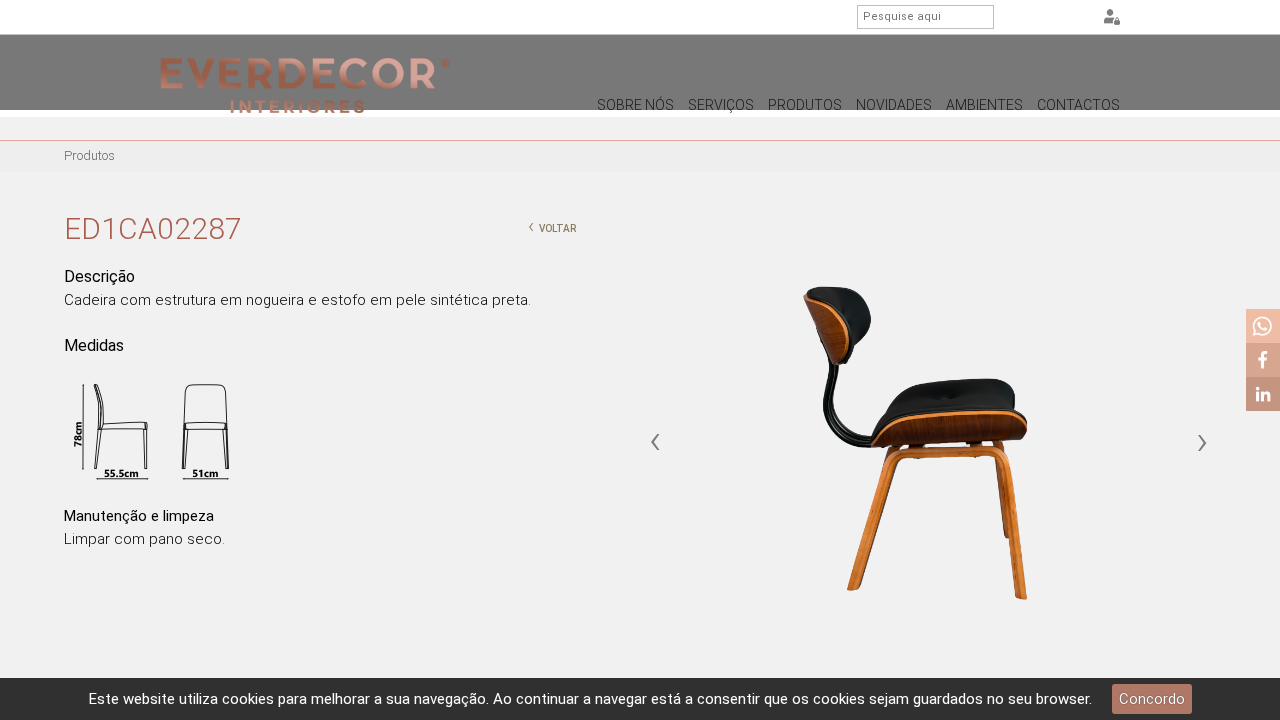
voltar (552, 226)
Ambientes (984, 105)
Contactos (1078, 105)
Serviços (721, 105)
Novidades (894, 105)
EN (1050, 18)
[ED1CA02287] (928, 443)
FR (1075, 18)
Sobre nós (635, 105)
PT (1025, 18)
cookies (248, 699)
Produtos (805, 105)
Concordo (1152, 699)
